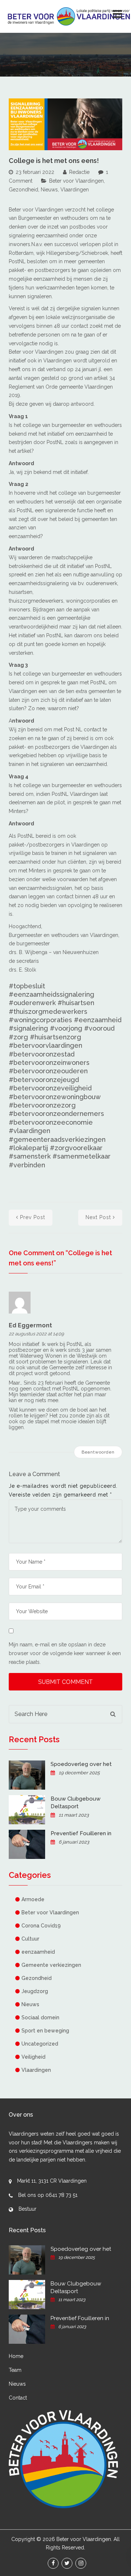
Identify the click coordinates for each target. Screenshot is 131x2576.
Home (16, 2356)
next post (98, 1217)
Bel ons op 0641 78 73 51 (48, 2195)
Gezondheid (23, 190)
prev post (33, 1217)
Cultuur (30, 1939)
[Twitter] (67, 2563)
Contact (18, 2398)
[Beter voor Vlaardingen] (69, 16)
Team (15, 2370)
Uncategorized (40, 2044)
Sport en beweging (45, 2031)
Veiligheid (33, 2057)
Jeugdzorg (35, 1991)
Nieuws (49, 190)
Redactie (79, 172)
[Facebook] (53, 2563)
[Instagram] (81, 2563)
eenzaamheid (38, 1952)
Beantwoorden (98, 1452)
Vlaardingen (75, 190)
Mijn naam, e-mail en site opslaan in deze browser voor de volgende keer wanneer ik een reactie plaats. (65, 1653)
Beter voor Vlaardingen (76, 181)
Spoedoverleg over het (81, 1764)
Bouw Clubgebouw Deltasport (76, 1803)
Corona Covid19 (41, 1926)
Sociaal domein (40, 2017)
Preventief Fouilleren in (81, 1833)
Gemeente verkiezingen (51, 1965)
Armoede (33, 1899)
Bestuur (27, 2209)
